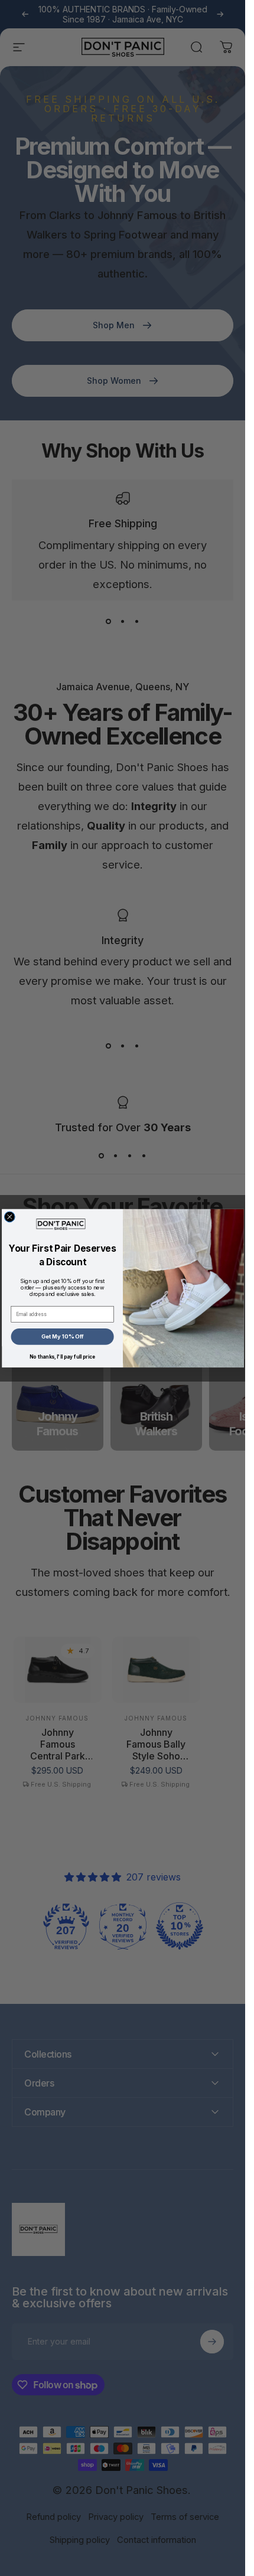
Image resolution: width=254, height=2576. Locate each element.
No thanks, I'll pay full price (62, 1357)
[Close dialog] (9, 1216)
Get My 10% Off (62, 1336)
